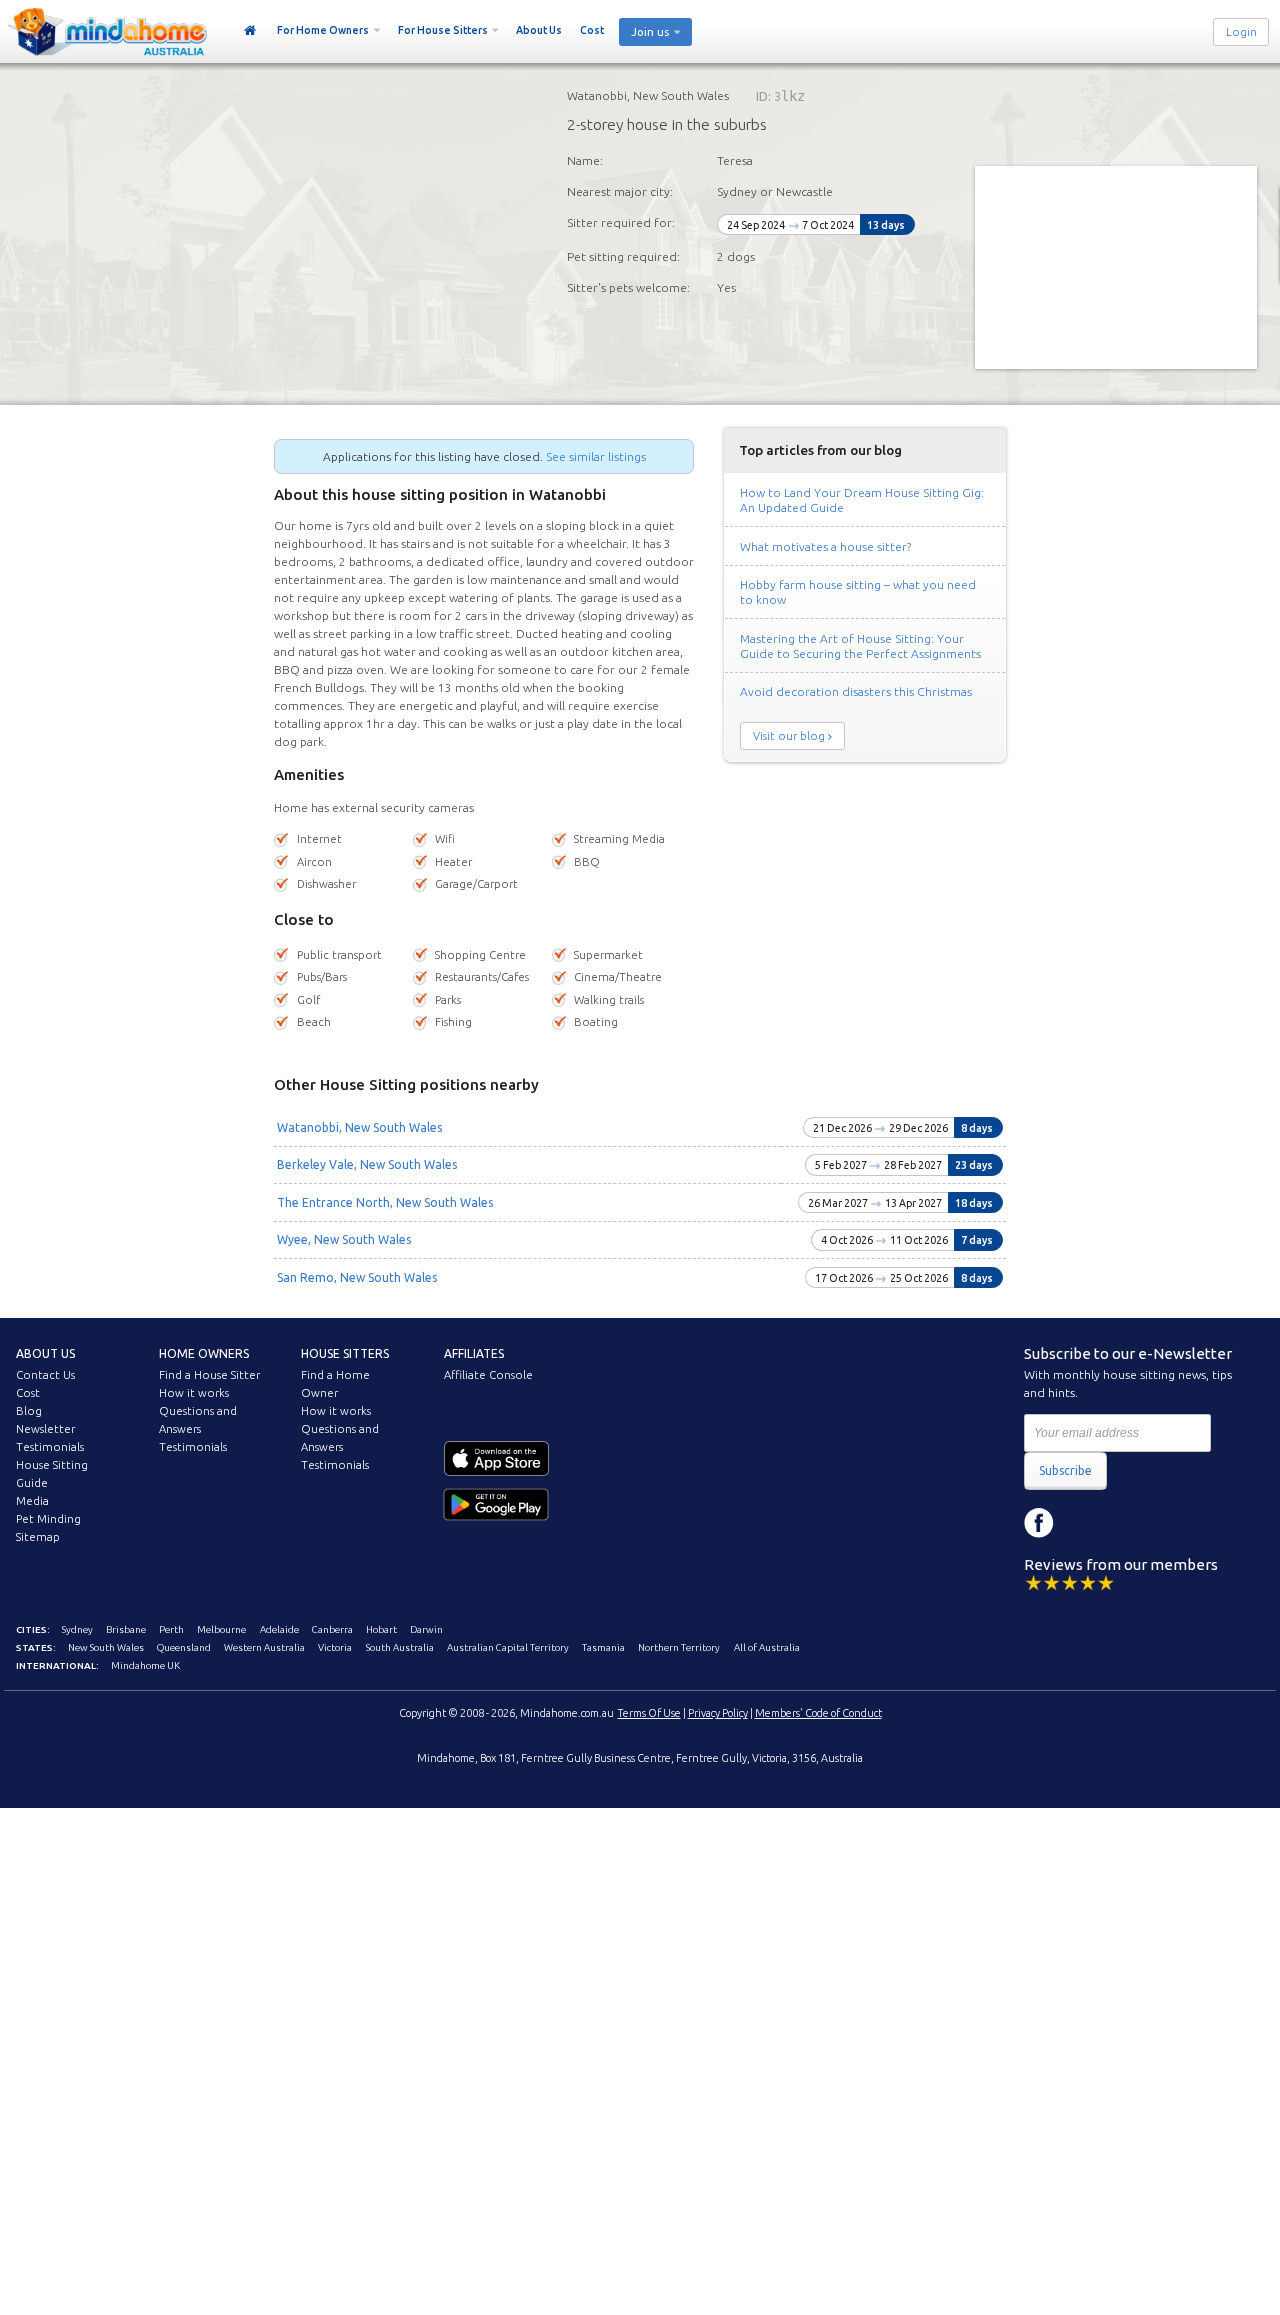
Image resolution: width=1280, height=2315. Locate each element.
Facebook (1039, 1523)
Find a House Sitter (209, 1375)
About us (45, 1353)
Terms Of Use (649, 1713)
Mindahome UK (145, 1665)
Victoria (335, 1647)
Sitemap (38, 1537)
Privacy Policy (718, 1713)
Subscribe (1065, 1470)
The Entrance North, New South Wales (385, 1202)
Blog (29, 1411)
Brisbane (126, 1629)
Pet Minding (48, 1519)
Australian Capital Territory (508, 1647)
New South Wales (106, 1647)
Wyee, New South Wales (344, 1239)
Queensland (184, 1647)
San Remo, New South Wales (357, 1277)
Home (250, 31)
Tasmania (603, 1647)
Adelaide (279, 1629)
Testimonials (50, 1447)
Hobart (381, 1629)
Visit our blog (789, 736)
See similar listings (596, 456)
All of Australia (767, 1647)
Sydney (77, 1629)
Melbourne (221, 1629)
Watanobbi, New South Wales (359, 1127)
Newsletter (45, 1429)
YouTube (1129, 1523)
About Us (539, 30)
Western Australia (264, 1647)
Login (1241, 32)
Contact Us (45, 1375)
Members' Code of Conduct (818, 1713)
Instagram (1084, 1523)
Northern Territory (679, 1647)
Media (32, 1501)
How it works (194, 1393)
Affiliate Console (488, 1375)
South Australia (400, 1647)
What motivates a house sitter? (825, 546)
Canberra (332, 1629)
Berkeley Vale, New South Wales (367, 1164)
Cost (592, 30)
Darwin (426, 1629)
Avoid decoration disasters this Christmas (856, 691)
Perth (171, 1629)
